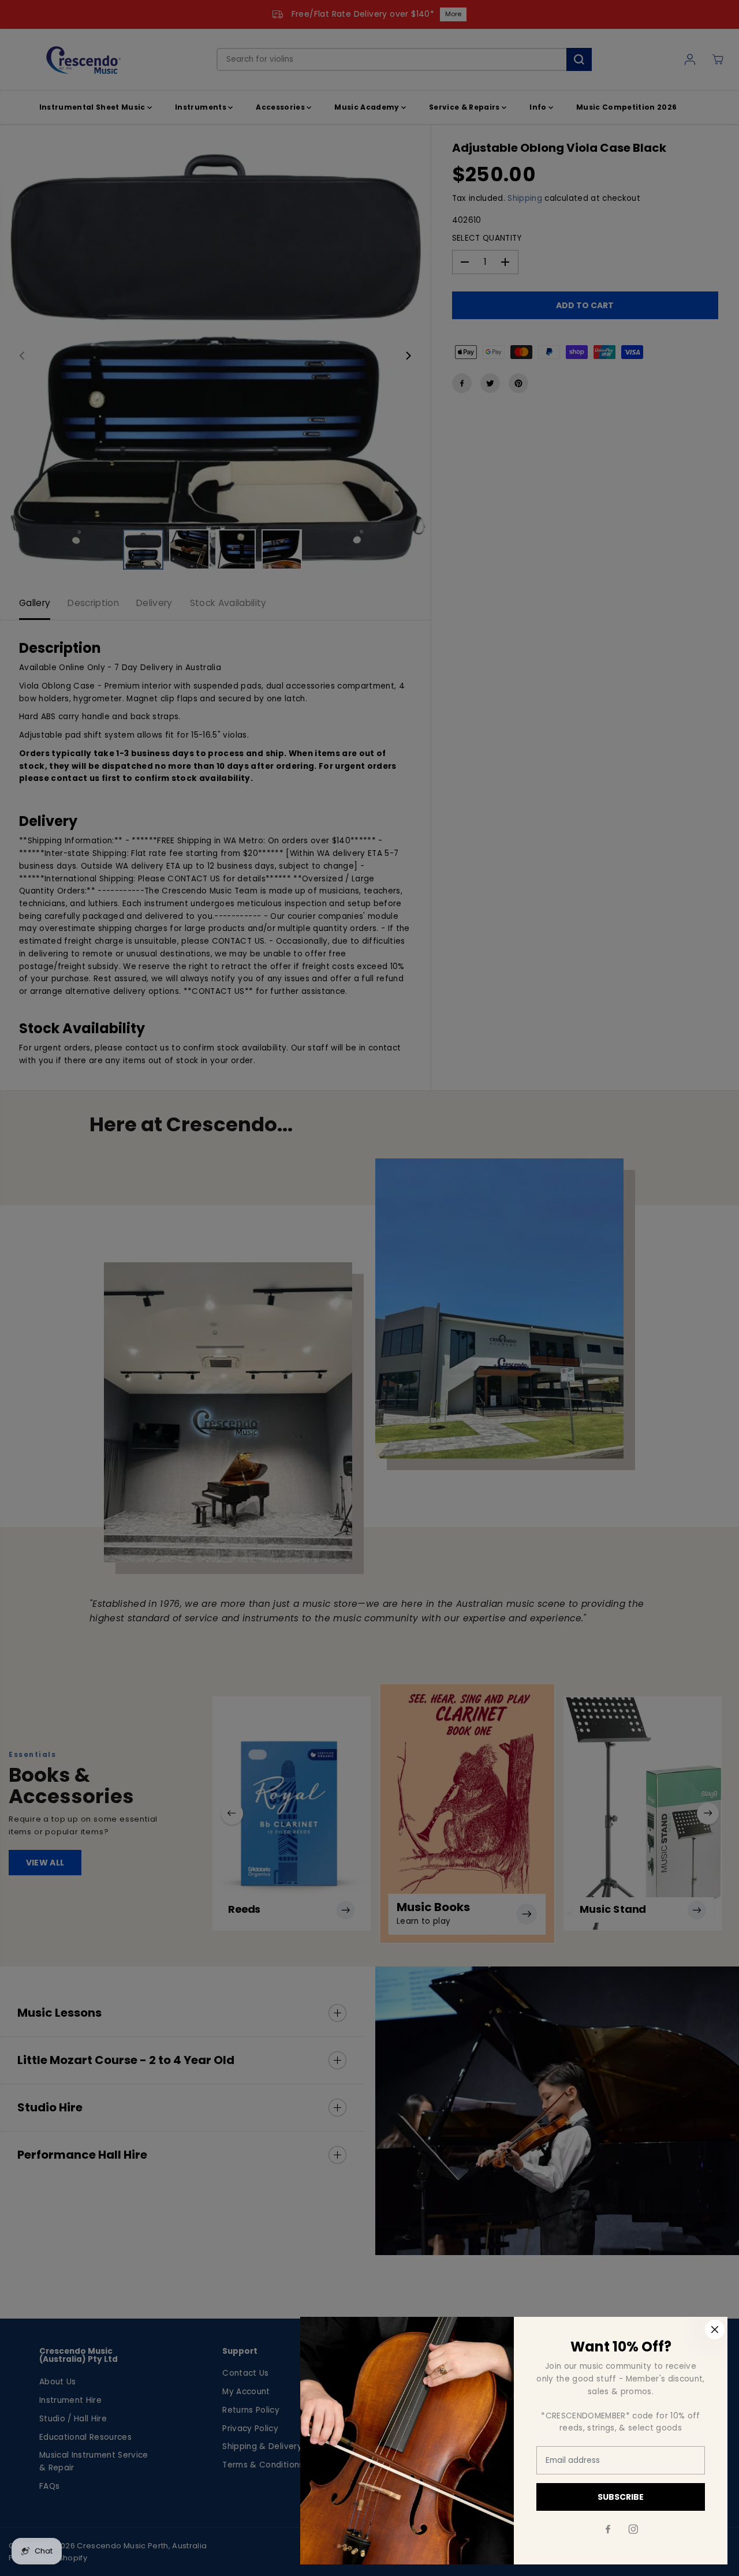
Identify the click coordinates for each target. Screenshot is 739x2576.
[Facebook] (608, 2529)
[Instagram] (633, 2529)
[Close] (715, 2330)
